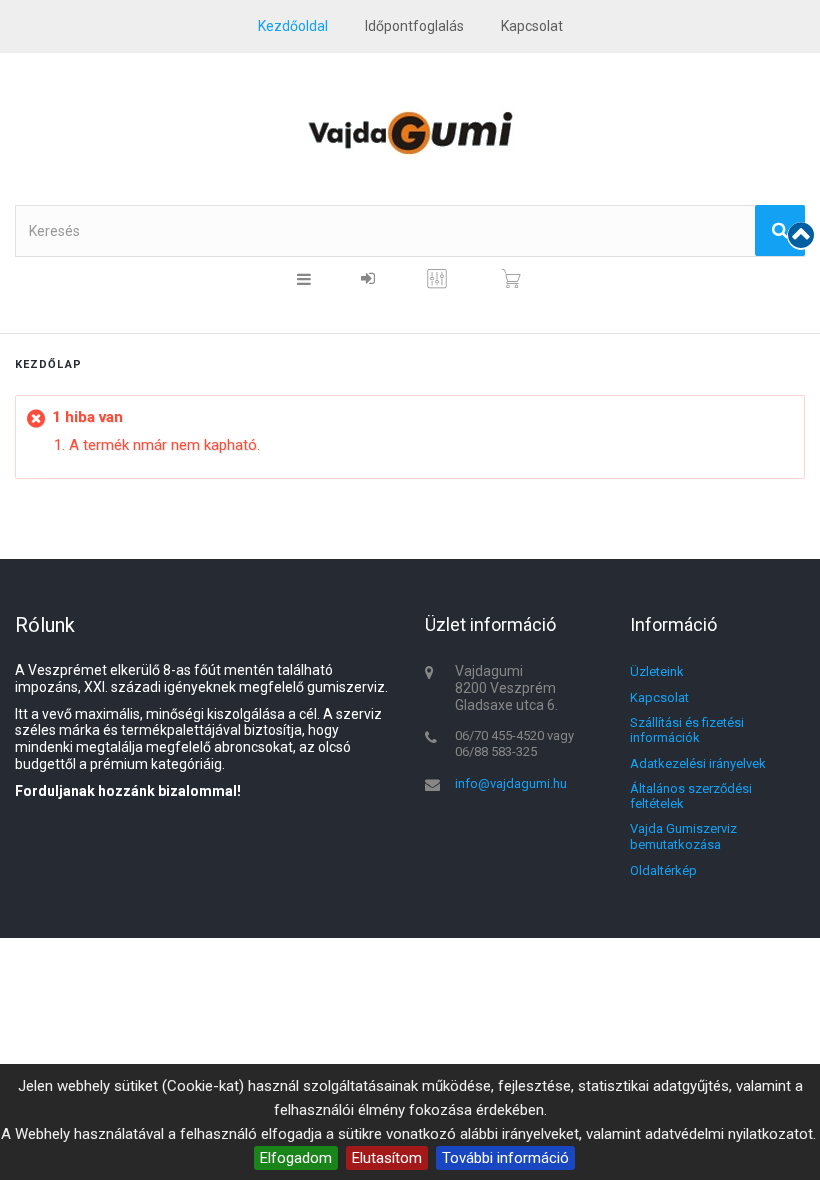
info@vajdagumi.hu (511, 783)
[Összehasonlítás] (437, 286)
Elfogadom (296, 1158)
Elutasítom (387, 1158)
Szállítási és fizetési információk (687, 730)
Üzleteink (657, 671)
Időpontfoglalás (414, 26)
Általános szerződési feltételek (691, 796)
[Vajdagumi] (410, 132)
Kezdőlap (48, 364)
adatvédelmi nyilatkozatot (729, 1134)
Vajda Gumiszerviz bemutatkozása (683, 836)
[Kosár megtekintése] (511, 279)
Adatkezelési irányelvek (698, 763)
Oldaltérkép (663, 870)
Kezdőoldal (293, 26)
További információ (505, 1158)
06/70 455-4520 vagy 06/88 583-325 (514, 743)
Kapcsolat (659, 697)
